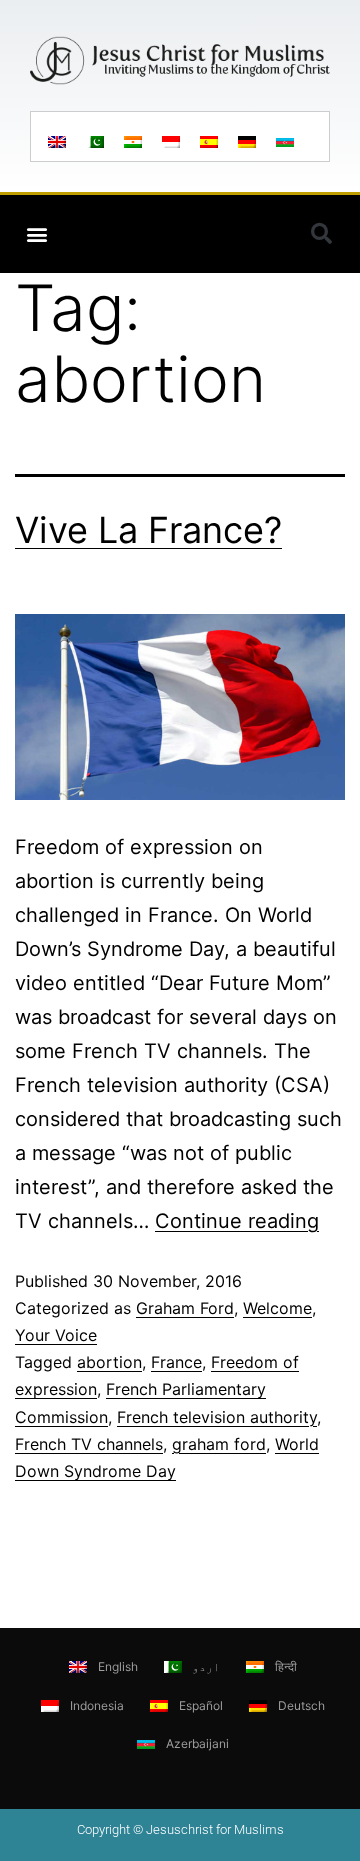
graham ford (219, 1444)
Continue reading (237, 1221)
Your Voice (56, 1335)
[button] (36, 234)
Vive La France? (148, 530)
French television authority (217, 1417)
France (176, 1362)
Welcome (277, 1308)
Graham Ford (185, 1308)
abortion (109, 1362)
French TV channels (89, 1444)
